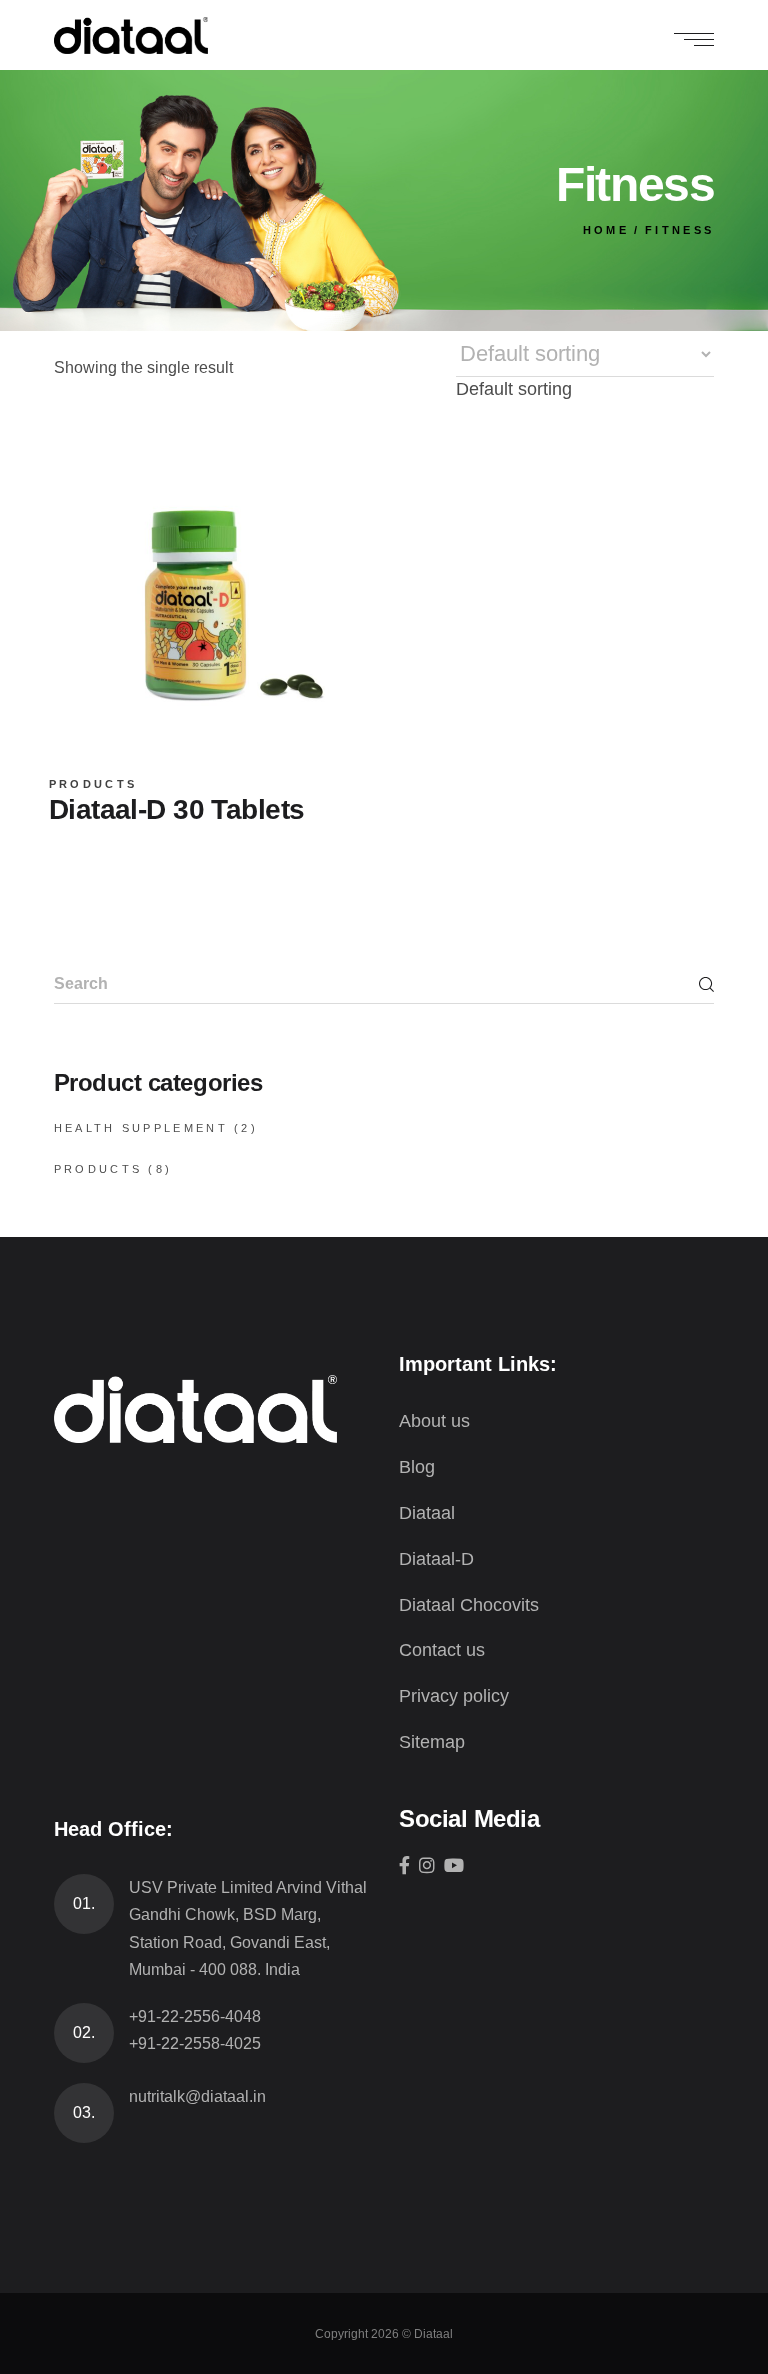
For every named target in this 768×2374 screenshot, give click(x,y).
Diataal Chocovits (469, 1605)
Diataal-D (436, 1559)
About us (434, 1421)
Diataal (427, 1513)
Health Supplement (141, 1128)
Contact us (442, 1650)
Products (93, 784)
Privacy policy (454, 1696)
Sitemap (432, 1742)
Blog (417, 1467)
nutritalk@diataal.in (197, 2096)
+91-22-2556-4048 (195, 2016)
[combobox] (514, 389)
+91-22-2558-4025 (195, 2043)
